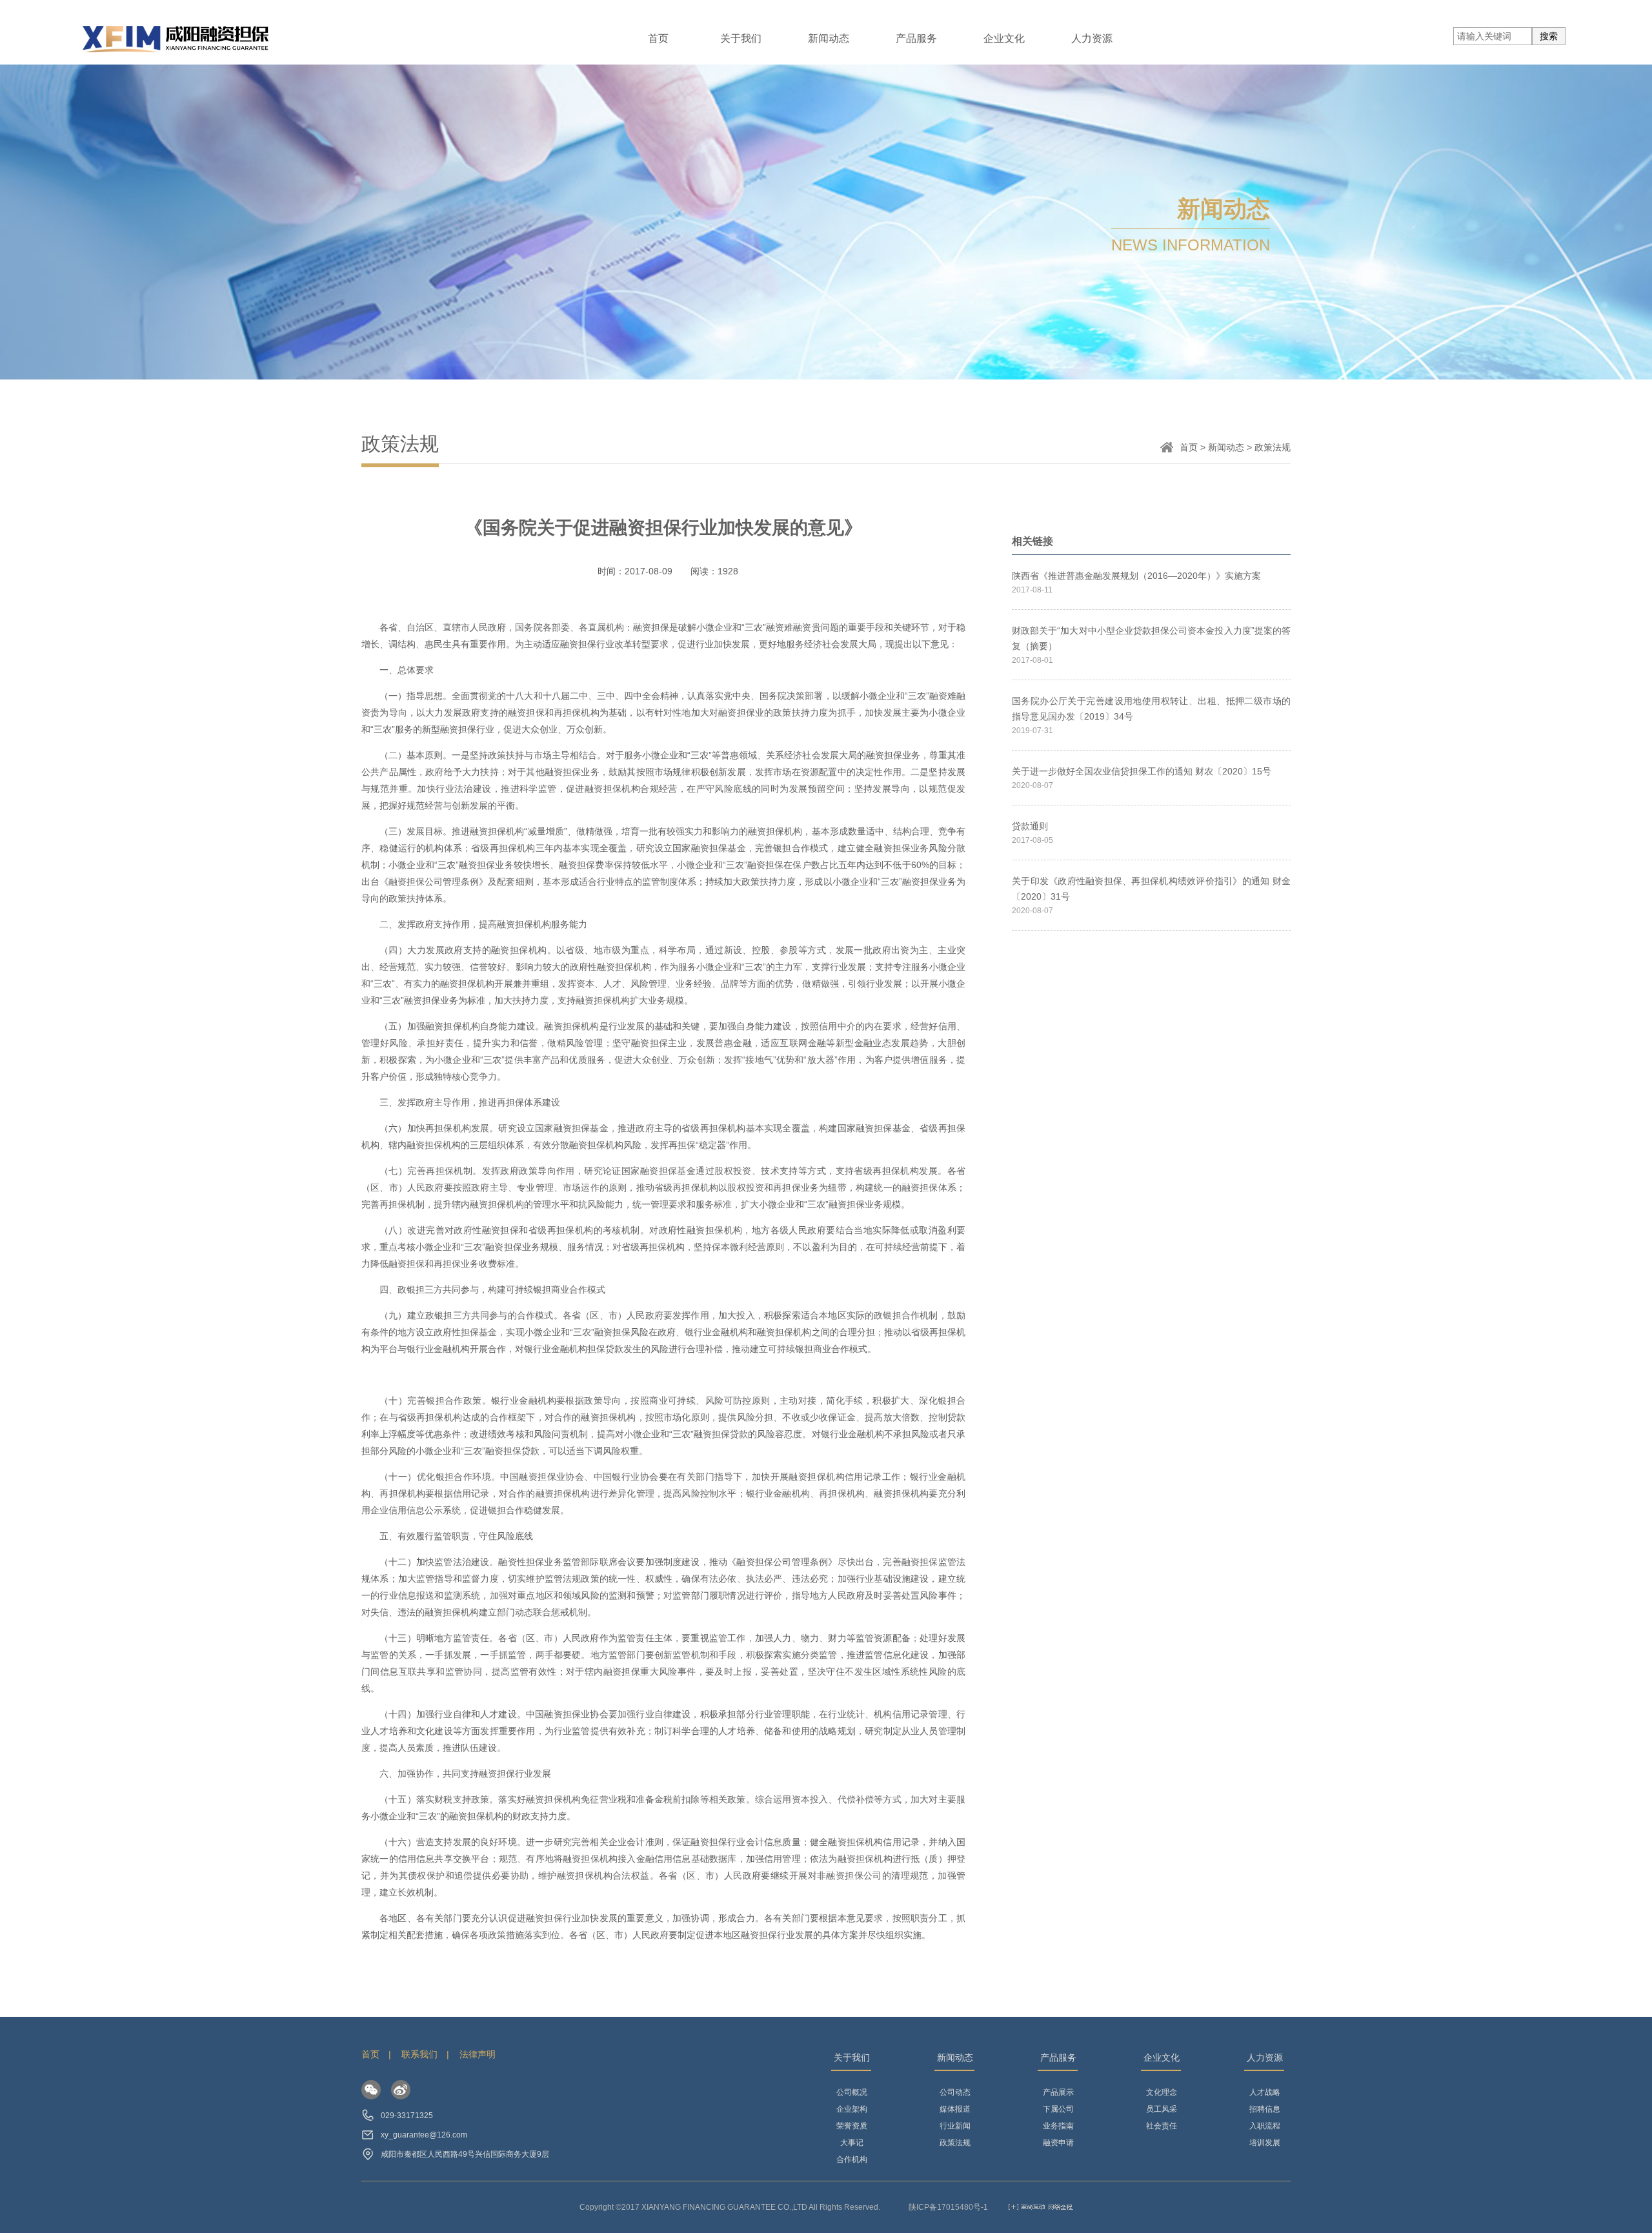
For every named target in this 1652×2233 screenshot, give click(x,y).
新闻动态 (829, 38)
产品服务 (916, 38)
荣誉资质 (852, 2126)
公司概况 (852, 2092)
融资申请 (1058, 2143)
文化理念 (1162, 2092)
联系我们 (419, 2054)
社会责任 (1162, 2126)
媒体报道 (955, 2109)
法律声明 (478, 2054)
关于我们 (741, 38)
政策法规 (955, 2143)
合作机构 (852, 2159)
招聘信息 (1265, 2109)
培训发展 (1265, 2143)
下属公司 (1058, 2109)
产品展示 (1058, 2092)
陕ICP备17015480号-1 (948, 2207)
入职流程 (1265, 2126)
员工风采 (1162, 2109)
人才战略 (1265, 2092)
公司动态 (955, 2092)
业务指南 (1058, 2126)
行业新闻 (955, 2126)
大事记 (852, 2143)
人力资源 (1092, 38)
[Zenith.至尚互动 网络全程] (1041, 2207)
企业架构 (852, 2109)
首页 (658, 38)
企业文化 (1004, 38)
